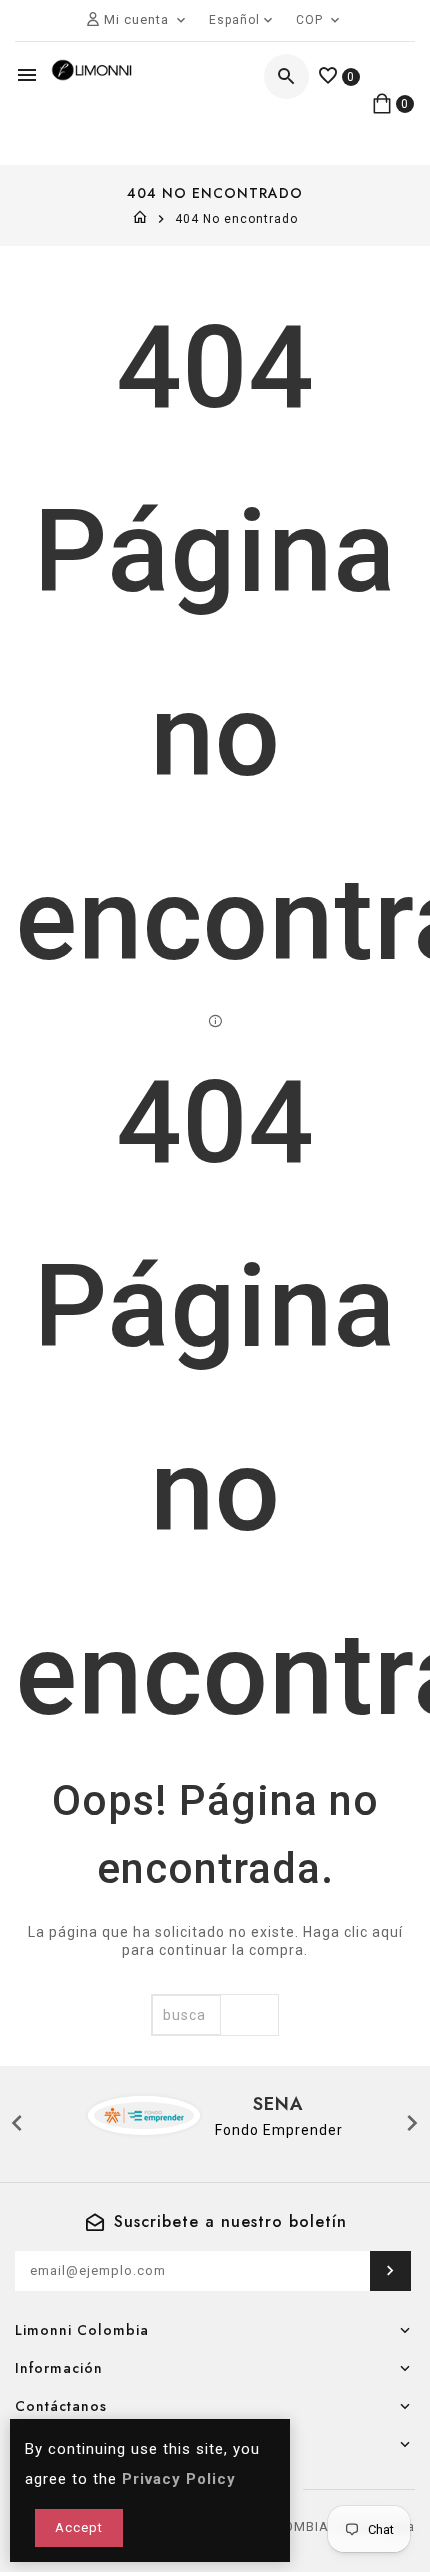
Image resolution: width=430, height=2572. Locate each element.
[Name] (390, 2271)
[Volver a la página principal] (140, 219)
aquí (387, 1932)
